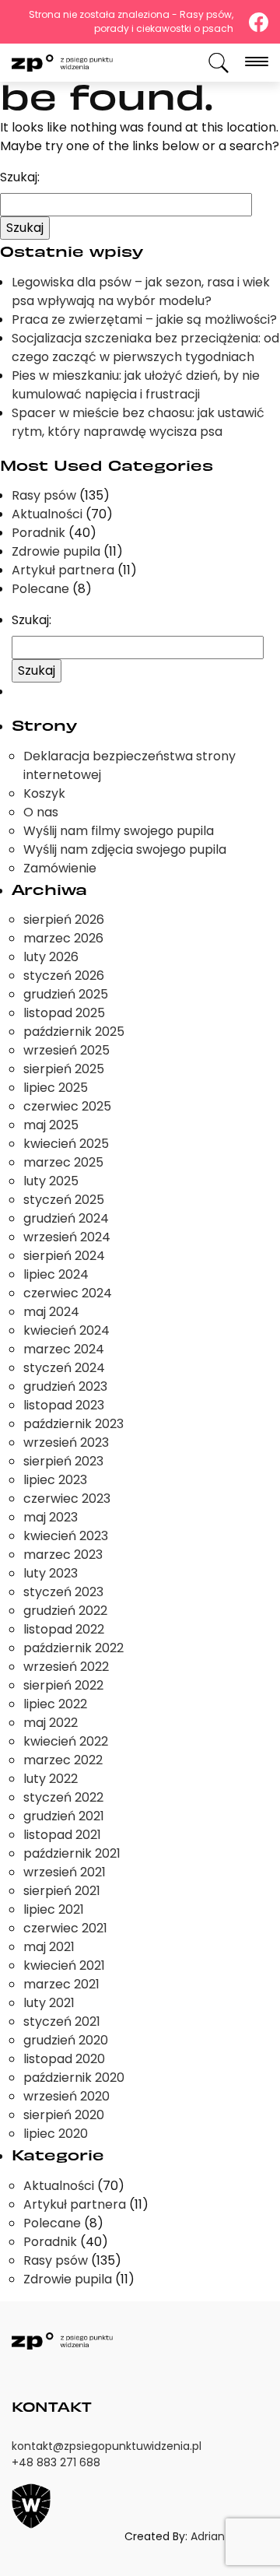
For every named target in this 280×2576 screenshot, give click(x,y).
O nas (41, 812)
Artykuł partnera (63, 570)
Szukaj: (20, 177)
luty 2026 (51, 957)
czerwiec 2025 (67, 1106)
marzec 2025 (63, 1162)
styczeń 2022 (63, 1797)
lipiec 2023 (55, 1480)
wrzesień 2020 (66, 2096)
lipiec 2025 (56, 1088)
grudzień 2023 (65, 1386)
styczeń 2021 (62, 2021)
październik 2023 (73, 1424)
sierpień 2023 (63, 1461)
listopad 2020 (64, 2059)
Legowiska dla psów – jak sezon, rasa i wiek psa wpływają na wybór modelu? (141, 291)
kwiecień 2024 (66, 1330)
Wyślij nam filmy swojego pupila (119, 831)
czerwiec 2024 (68, 1293)
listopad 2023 (64, 1405)
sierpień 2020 (64, 2115)
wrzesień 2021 (65, 1872)
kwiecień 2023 (66, 1536)
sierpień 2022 (63, 1685)
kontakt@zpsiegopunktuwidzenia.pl (107, 2446)
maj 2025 (51, 1125)
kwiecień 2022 (66, 1741)
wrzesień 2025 (66, 1050)
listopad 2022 (64, 1629)
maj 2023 (51, 1517)
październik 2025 (74, 1032)
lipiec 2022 (55, 1704)
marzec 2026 (63, 938)
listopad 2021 (62, 1835)
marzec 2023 (63, 1555)
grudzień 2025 (66, 994)
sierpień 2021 (62, 1891)
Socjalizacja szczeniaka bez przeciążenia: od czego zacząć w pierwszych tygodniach (145, 347)
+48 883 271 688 (56, 2462)
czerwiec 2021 (65, 1928)
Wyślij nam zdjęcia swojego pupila (125, 849)
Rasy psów (44, 495)
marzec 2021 (61, 1984)
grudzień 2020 (66, 2040)
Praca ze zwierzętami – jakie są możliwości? (144, 319)
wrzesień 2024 (67, 1237)
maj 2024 (51, 1312)
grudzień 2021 (64, 1816)
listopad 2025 (64, 1013)
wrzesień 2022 (66, 1667)
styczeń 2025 (64, 1200)
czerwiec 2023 (67, 1499)
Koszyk (44, 793)
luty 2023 (51, 1573)
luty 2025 (51, 1181)
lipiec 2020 (56, 2134)
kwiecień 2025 (66, 1144)
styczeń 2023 (63, 1592)
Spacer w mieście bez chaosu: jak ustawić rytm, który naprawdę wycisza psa (138, 422)
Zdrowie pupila (56, 551)
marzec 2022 (63, 1760)
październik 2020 (74, 2078)
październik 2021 (72, 1853)
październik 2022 (73, 1648)
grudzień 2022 (65, 1611)
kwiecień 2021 (64, 1965)
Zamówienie (60, 868)
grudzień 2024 (66, 1218)
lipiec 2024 (56, 1274)
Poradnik (38, 533)
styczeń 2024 (64, 1368)
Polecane (40, 589)
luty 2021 (49, 2003)
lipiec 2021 (54, 1909)
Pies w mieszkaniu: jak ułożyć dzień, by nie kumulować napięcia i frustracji (136, 385)
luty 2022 (51, 1779)
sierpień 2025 (64, 1069)
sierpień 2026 (64, 919)
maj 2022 (51, 1723)
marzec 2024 (64, 1349)
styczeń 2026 (64, 976)
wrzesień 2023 (66, 1442)
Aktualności (47, 514)
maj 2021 (49, 1947)
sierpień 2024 (64, 1256)
